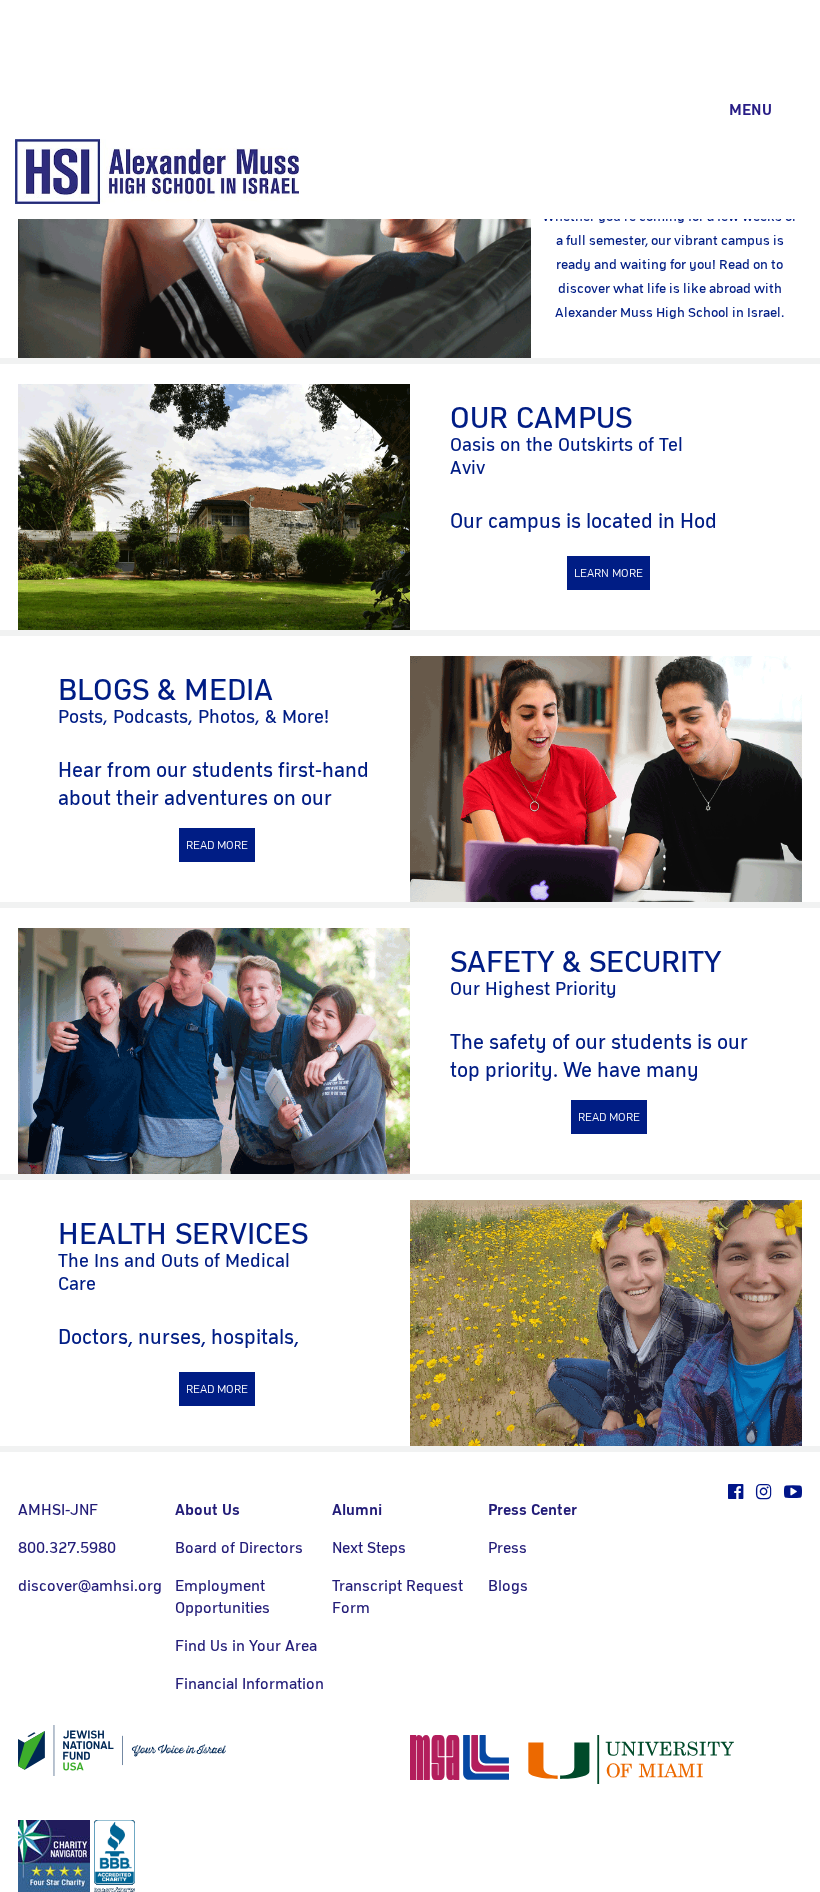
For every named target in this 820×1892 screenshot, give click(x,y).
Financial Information (249, 1684)
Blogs (508, 1586)
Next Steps (369, 1548)
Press (507, 1548)
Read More (217, 845)
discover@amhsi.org (90, 1586)
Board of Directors (239, 1548)
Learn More (608, 573)
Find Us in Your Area (246, 1646)
